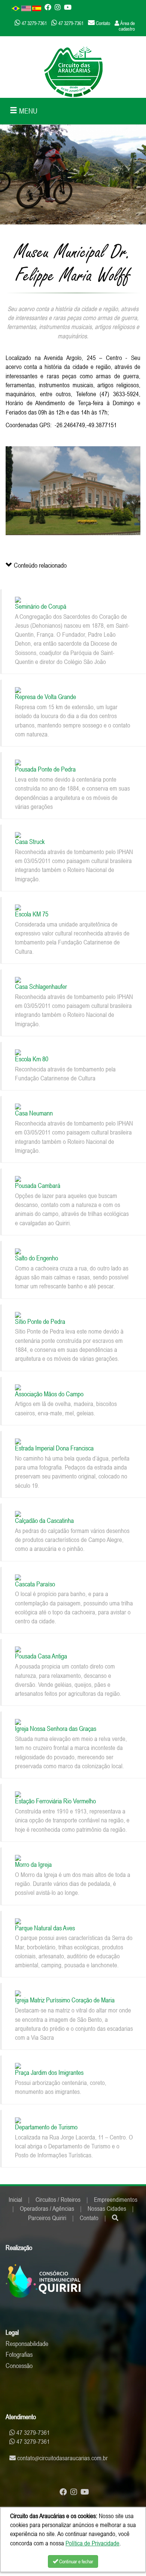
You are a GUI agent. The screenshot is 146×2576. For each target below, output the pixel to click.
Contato (89, 2218)
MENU (27, 111)
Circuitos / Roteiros (58, 2200)
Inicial (15, 2200)
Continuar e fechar (76, 2561)
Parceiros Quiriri (47, 2218)
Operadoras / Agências (47, 2209)
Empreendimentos (116, 2200)
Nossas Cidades (107, 2209)
